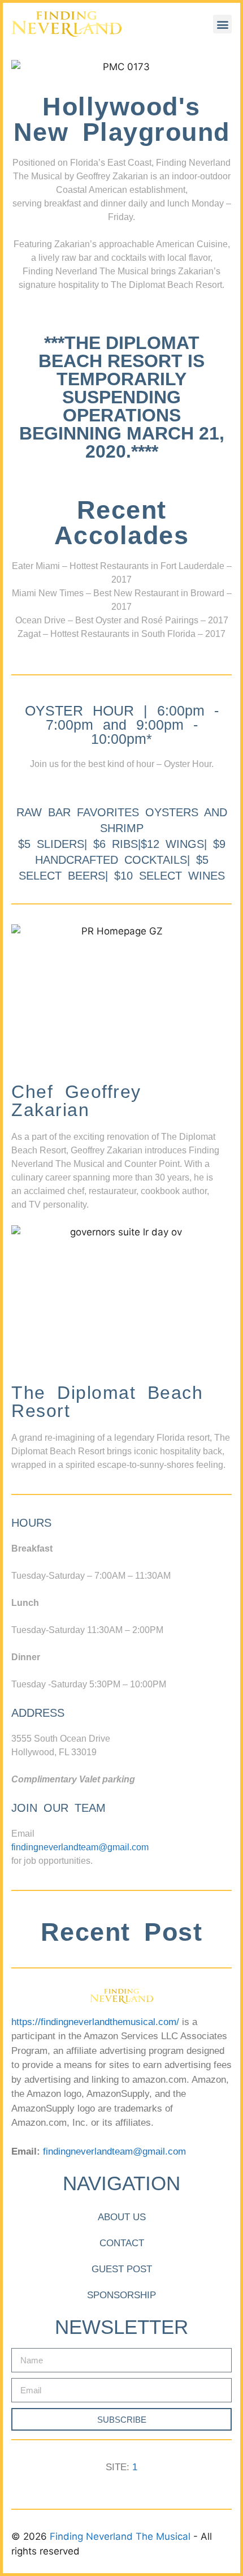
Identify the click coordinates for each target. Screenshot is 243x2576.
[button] (222, 24)
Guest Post (122, 2269)
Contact (122, 2243)
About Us (122, 2217)
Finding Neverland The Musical (121, 2536)
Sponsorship (121, 2295)
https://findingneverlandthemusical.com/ (95, 2022)
